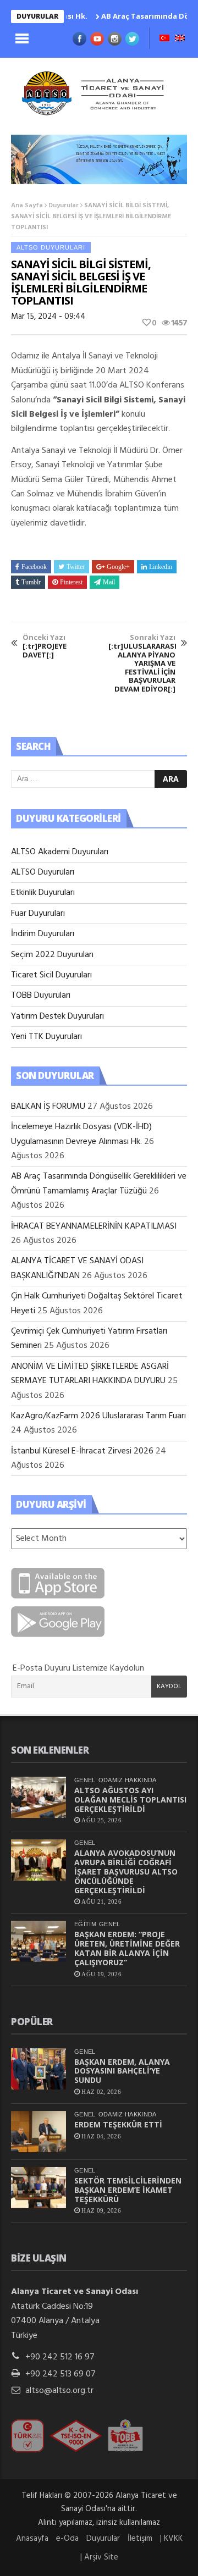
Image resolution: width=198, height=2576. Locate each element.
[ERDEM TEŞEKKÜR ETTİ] (38, 2132)
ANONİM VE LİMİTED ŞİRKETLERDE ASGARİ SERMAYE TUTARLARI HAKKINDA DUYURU (90, 1374)
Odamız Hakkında (128, 1780)
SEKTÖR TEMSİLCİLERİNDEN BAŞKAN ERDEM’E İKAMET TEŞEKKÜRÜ (128, 2190)
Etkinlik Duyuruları (43, 893)
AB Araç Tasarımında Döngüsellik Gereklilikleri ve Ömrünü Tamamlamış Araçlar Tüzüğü (99, 1184)
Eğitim (85, 1924)
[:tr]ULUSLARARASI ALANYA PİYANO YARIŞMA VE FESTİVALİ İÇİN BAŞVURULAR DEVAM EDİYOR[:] (142, 663)
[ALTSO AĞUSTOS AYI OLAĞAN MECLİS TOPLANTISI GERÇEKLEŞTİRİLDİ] (38, 1797)
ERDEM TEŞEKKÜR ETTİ (118, 2124)
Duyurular (64, 206)
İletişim (140, 2539)
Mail (109, 582)
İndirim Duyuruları (43, 934)
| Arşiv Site (99, 2557)
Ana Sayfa (27, 206)
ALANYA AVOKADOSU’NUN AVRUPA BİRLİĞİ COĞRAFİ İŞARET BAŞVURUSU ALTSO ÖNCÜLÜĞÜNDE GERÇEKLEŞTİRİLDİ (126, 1871)
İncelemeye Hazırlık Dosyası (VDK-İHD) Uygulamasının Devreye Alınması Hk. (81, 1134)
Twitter (76, 567)
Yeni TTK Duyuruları (46, 1037)
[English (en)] (180, 39)
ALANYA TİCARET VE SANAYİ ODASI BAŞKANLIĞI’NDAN (77, 1268)
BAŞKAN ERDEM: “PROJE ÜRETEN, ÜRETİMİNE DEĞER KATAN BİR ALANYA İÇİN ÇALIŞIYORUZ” (127, 1948)
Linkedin (161, 567)
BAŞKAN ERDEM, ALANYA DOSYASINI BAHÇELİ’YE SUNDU (122, 2071)
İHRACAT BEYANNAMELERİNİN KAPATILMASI (94, 1226)
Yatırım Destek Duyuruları (57, 1016)
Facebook (34, 567)
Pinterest (71, 582)
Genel (85, 1780)
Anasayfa (32, 2539)
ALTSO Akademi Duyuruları (60, 852)
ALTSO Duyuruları (51, 247)
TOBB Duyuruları (41, 996)
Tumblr (31, 582)
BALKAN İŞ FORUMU (48, 1107)
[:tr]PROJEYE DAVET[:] (45, 646)
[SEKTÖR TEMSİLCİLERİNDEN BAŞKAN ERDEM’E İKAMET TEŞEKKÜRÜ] (38, 2188)
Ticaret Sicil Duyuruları (51, 975)
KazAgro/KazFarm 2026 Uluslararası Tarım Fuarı (98, 1416)
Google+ (118, 567)
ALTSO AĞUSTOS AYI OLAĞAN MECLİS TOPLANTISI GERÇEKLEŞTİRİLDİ (130, 1800)
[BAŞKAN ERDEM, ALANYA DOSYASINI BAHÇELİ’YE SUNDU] (38, 2069)
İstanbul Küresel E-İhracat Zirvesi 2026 (82, 1451)
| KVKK (171, 2539)
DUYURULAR (37, 16)
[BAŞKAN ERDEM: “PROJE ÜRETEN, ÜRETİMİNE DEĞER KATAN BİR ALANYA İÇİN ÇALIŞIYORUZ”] (38, 1941)
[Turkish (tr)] (164, 39)
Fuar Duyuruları (38, 914)
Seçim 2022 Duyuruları (52, 955)
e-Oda (67, 2539)
